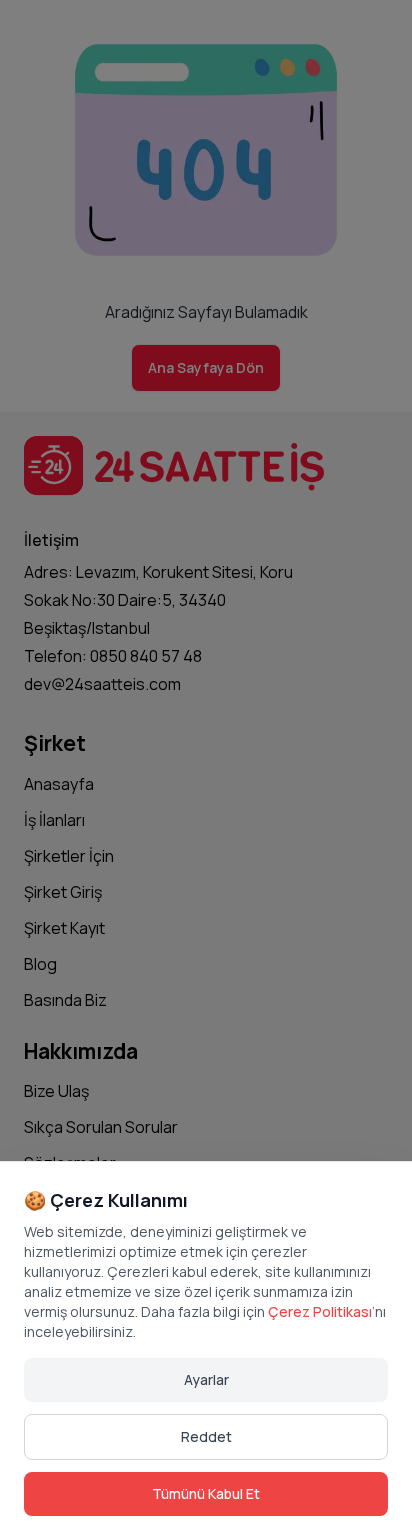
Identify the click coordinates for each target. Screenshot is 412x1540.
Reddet (206, 1436)
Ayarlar (206, 1379)
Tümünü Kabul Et (206, 1493)
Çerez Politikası (320, 1311)
